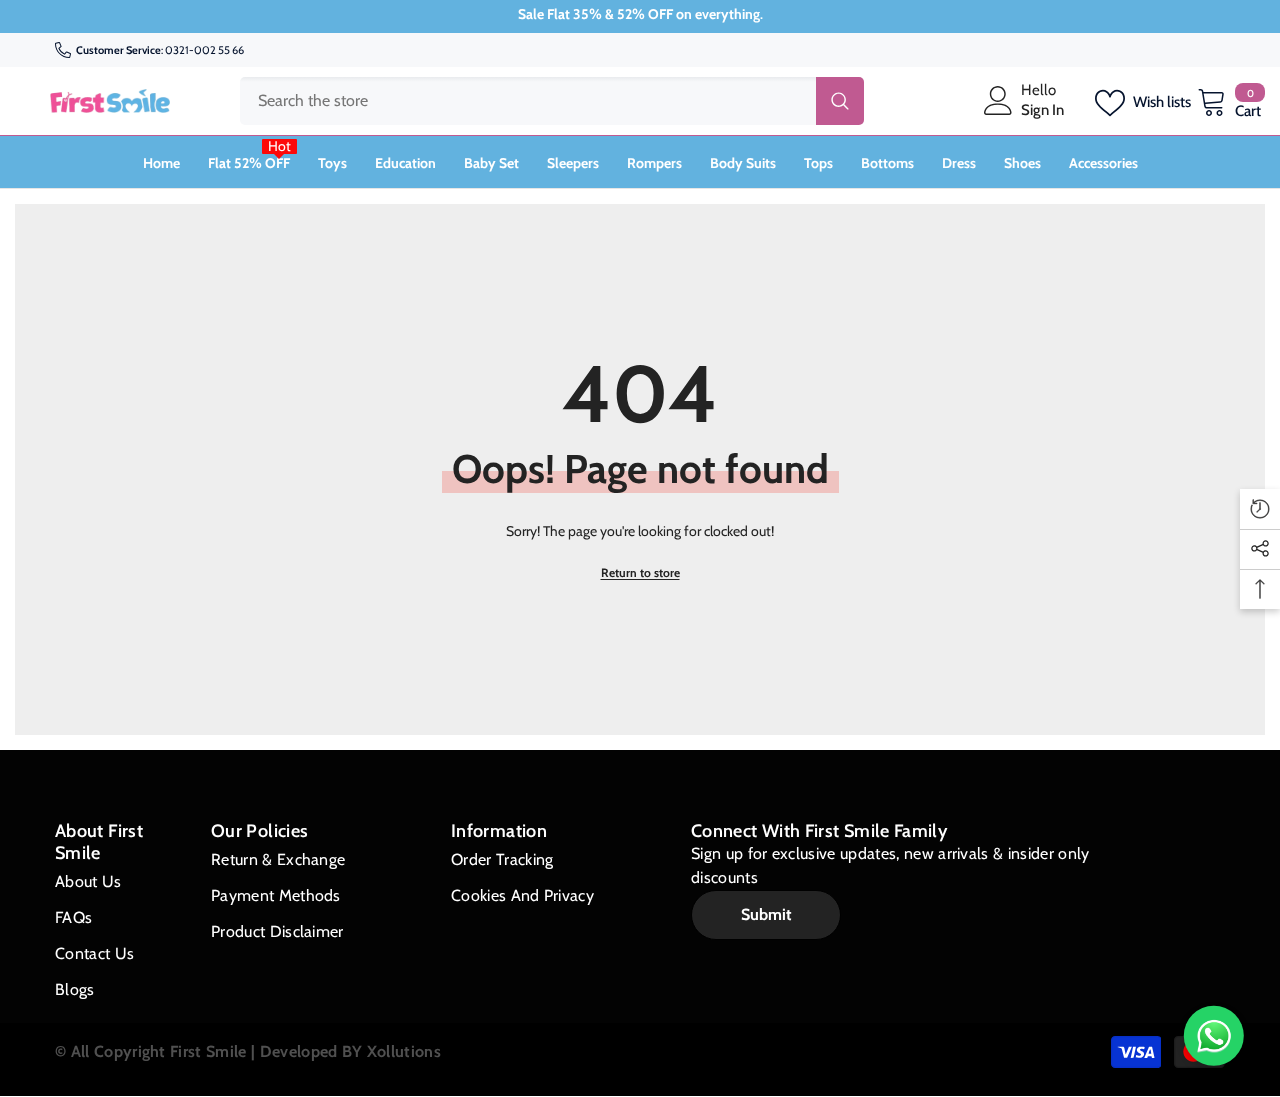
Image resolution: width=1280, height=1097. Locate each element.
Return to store (640, 572)
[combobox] (528, 101)
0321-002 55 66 (204, 50)
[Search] (552, 101)
